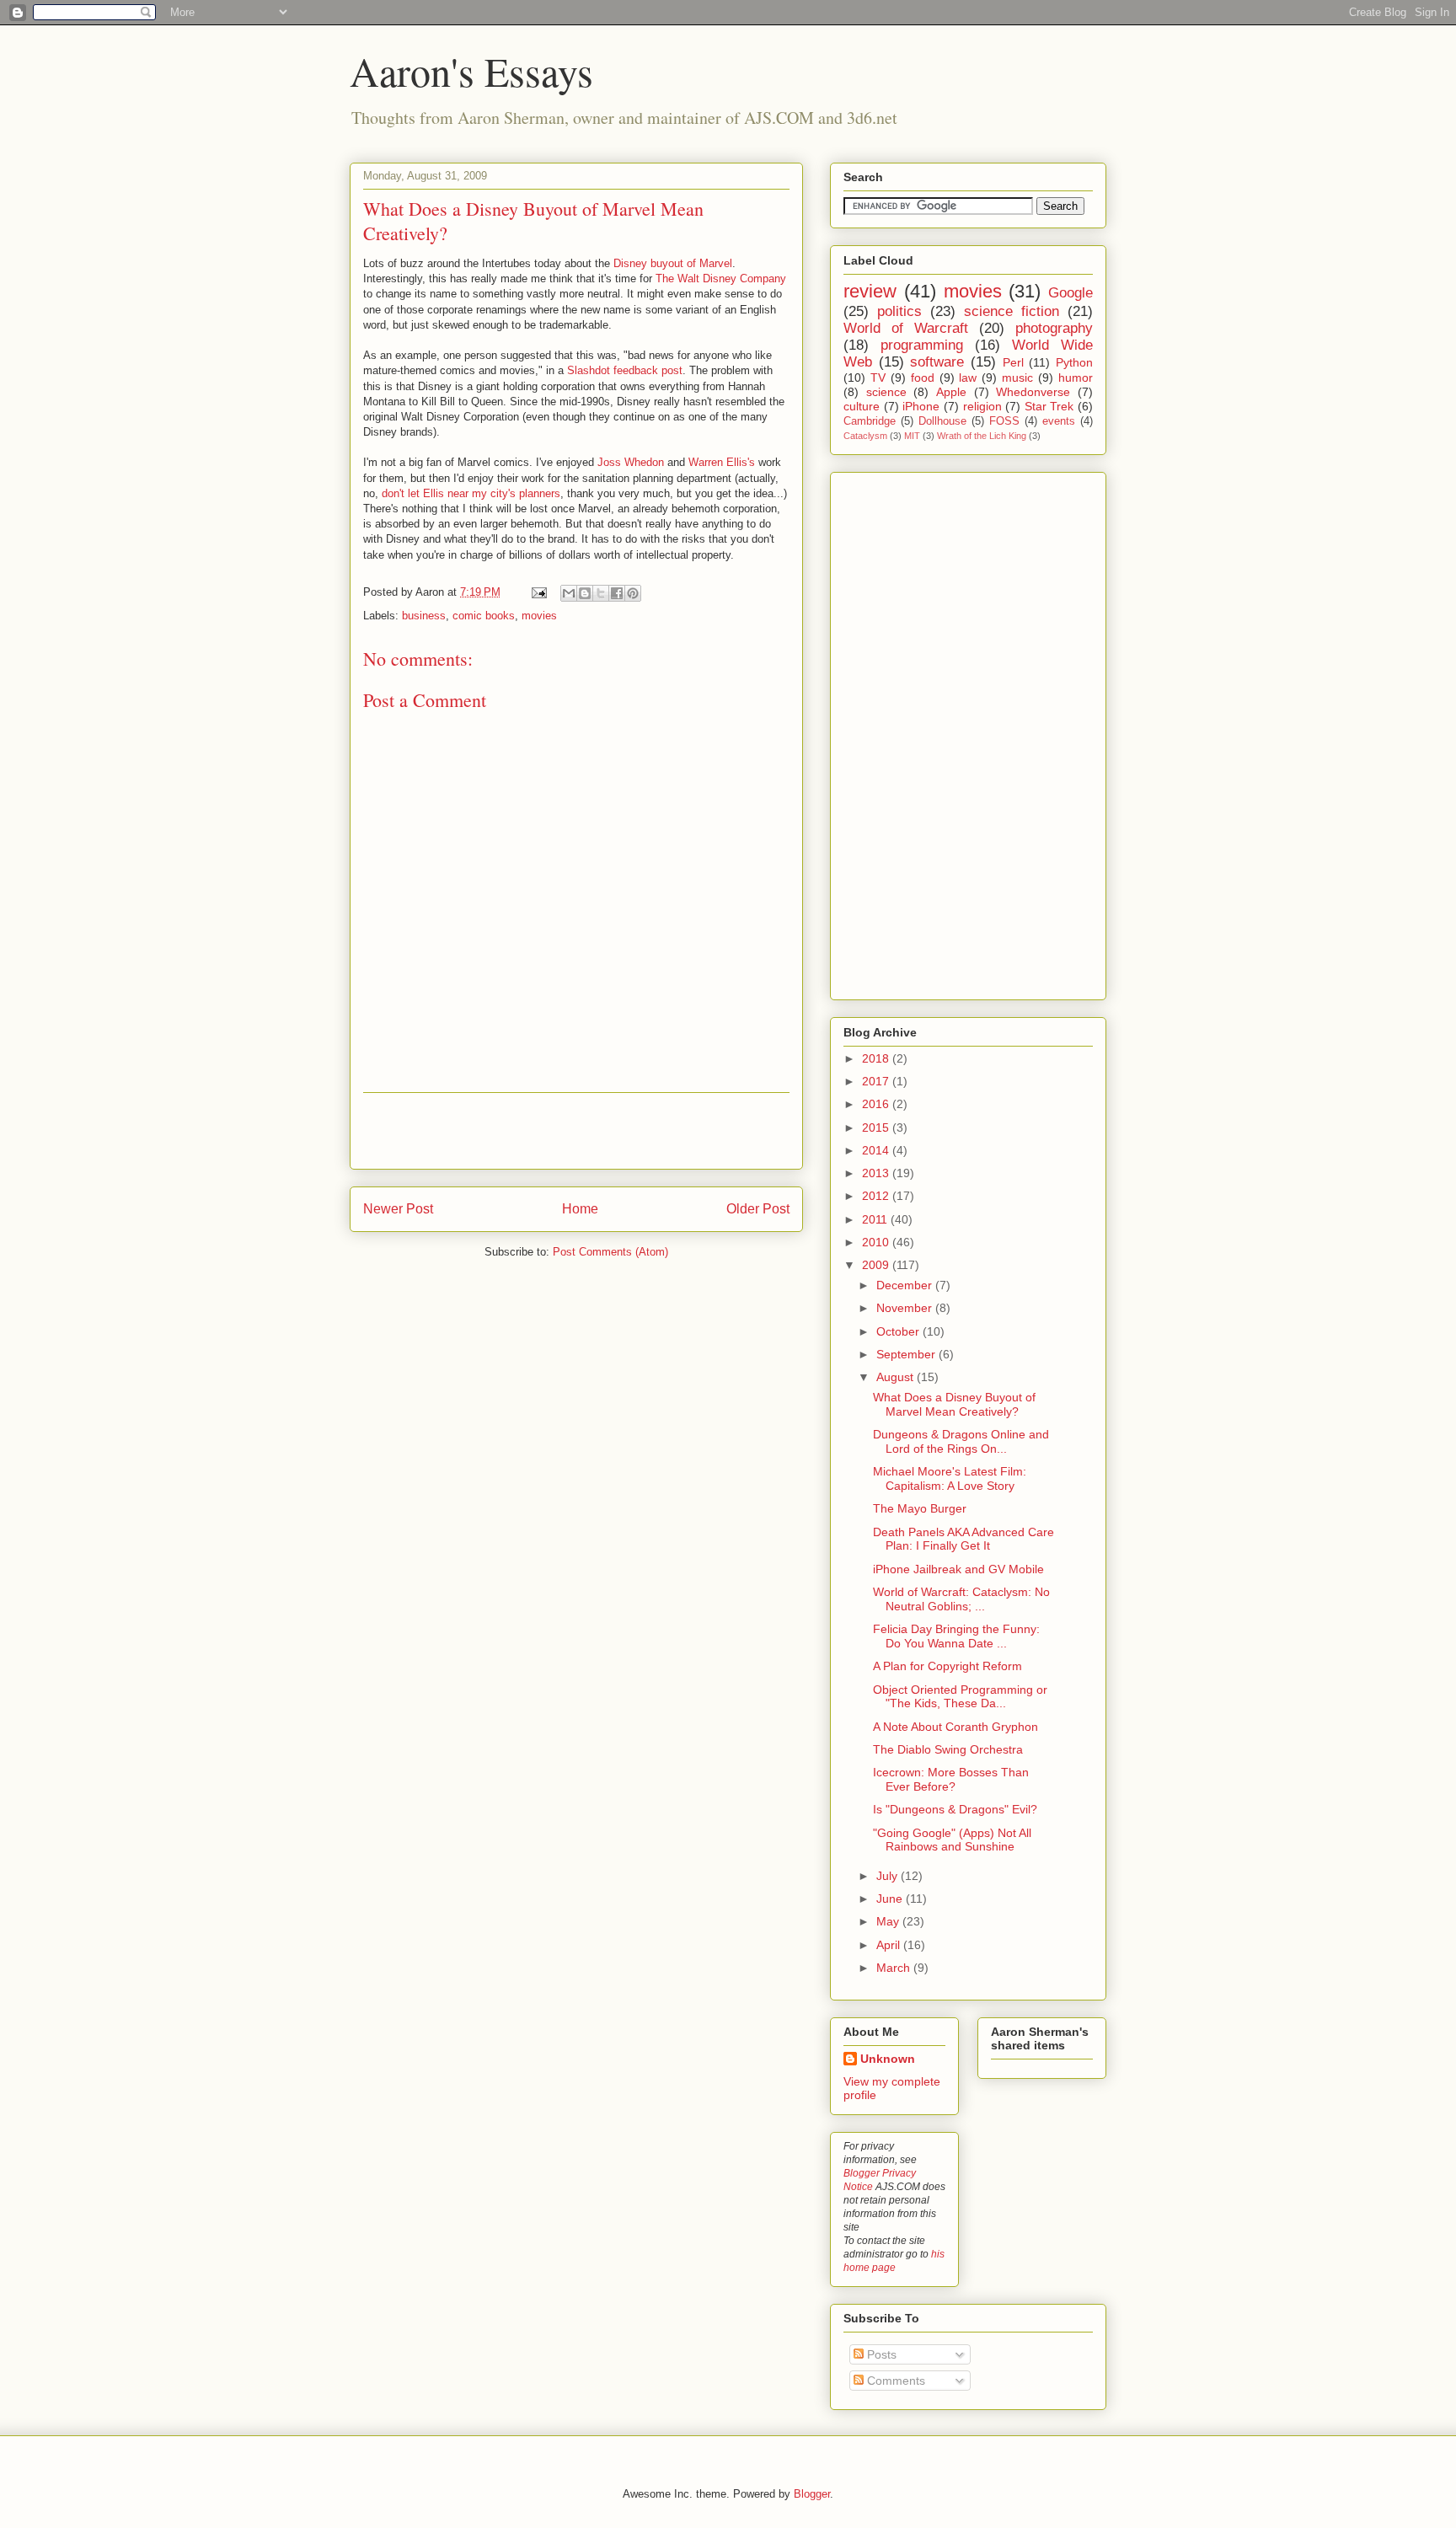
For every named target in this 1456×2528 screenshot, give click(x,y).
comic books (484, 616)
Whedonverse (1033, 392)
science (886, 392)
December (906, 1285)
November (906, 1308)
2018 (877, 1058)
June (891, 1899)
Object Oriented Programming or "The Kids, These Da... (960, 1697)
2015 (877, 1127)
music (1017, 378)
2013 (877, 1173)
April (890, 1945)
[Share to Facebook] (617, 593)
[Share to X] (601, 593)
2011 (876, 1219)
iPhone (921, 406)
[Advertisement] (576, 1131)
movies (539, 616)
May (889, 1921)
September (907, 1354)
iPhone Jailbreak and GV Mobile (958, 1569)
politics (899, 311)
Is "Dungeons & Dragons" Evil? (955, 1809)
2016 (877, 1104)
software (937, 362)
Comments (894, 2381)
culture (862, 406)
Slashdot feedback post (625, 370)
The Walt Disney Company (721, 279)
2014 (877, 1150)
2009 (877, 1265)
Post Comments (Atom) (610, 1252)
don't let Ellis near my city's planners (471, 493)
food (923, 378)
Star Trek (1049, 406)
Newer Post (398, 1209)
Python (1074, 362)
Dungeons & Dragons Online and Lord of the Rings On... (961, 1441)
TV (878, 378)
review (870, 291)
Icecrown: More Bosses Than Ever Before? (951, 1779)
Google (1071, 293)
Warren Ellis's (722, 462)
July (889, 1876)
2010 (877, 1242)
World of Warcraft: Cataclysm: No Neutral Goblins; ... (961, 1599)
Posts (880, 2354)
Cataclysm (865, 436)
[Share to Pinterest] (633, 593)
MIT (912, 436)
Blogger (812, 2494)
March (895, 1968)
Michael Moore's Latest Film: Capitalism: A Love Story (950, 1478)
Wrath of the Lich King (982, 436)
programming (922, 345)
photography (1054, 328)
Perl (1013, 362)
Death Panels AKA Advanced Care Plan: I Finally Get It (964, 1539)
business (424, 616)
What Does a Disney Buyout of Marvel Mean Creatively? (954, 1404)
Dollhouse (942, 421)
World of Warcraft (906, 328)
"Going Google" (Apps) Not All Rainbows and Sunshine (952, 1840)
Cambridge (870, 421)
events (1059, 421)
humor (1076, 378)
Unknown (888, 2059)
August (897, 1377)
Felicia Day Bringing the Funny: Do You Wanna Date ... (956, 1636)
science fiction (1012, 311)
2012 (877, 1196)
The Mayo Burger (920, 1508)
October (899, 1331)
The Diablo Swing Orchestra (948, 1749)
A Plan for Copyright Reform (947, 1666)
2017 (877, 1081)
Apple (951, 392)
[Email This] (569, 593)
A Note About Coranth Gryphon (955, 1727)
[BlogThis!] (585, 593)
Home (580, 1209)
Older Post (758, 1209)
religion (982, 406)
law (968, 378)
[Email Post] (538, 592)
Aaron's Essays (471, 71)
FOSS (1004, 421)
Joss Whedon (631, 462)
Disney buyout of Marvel (673, 263)
